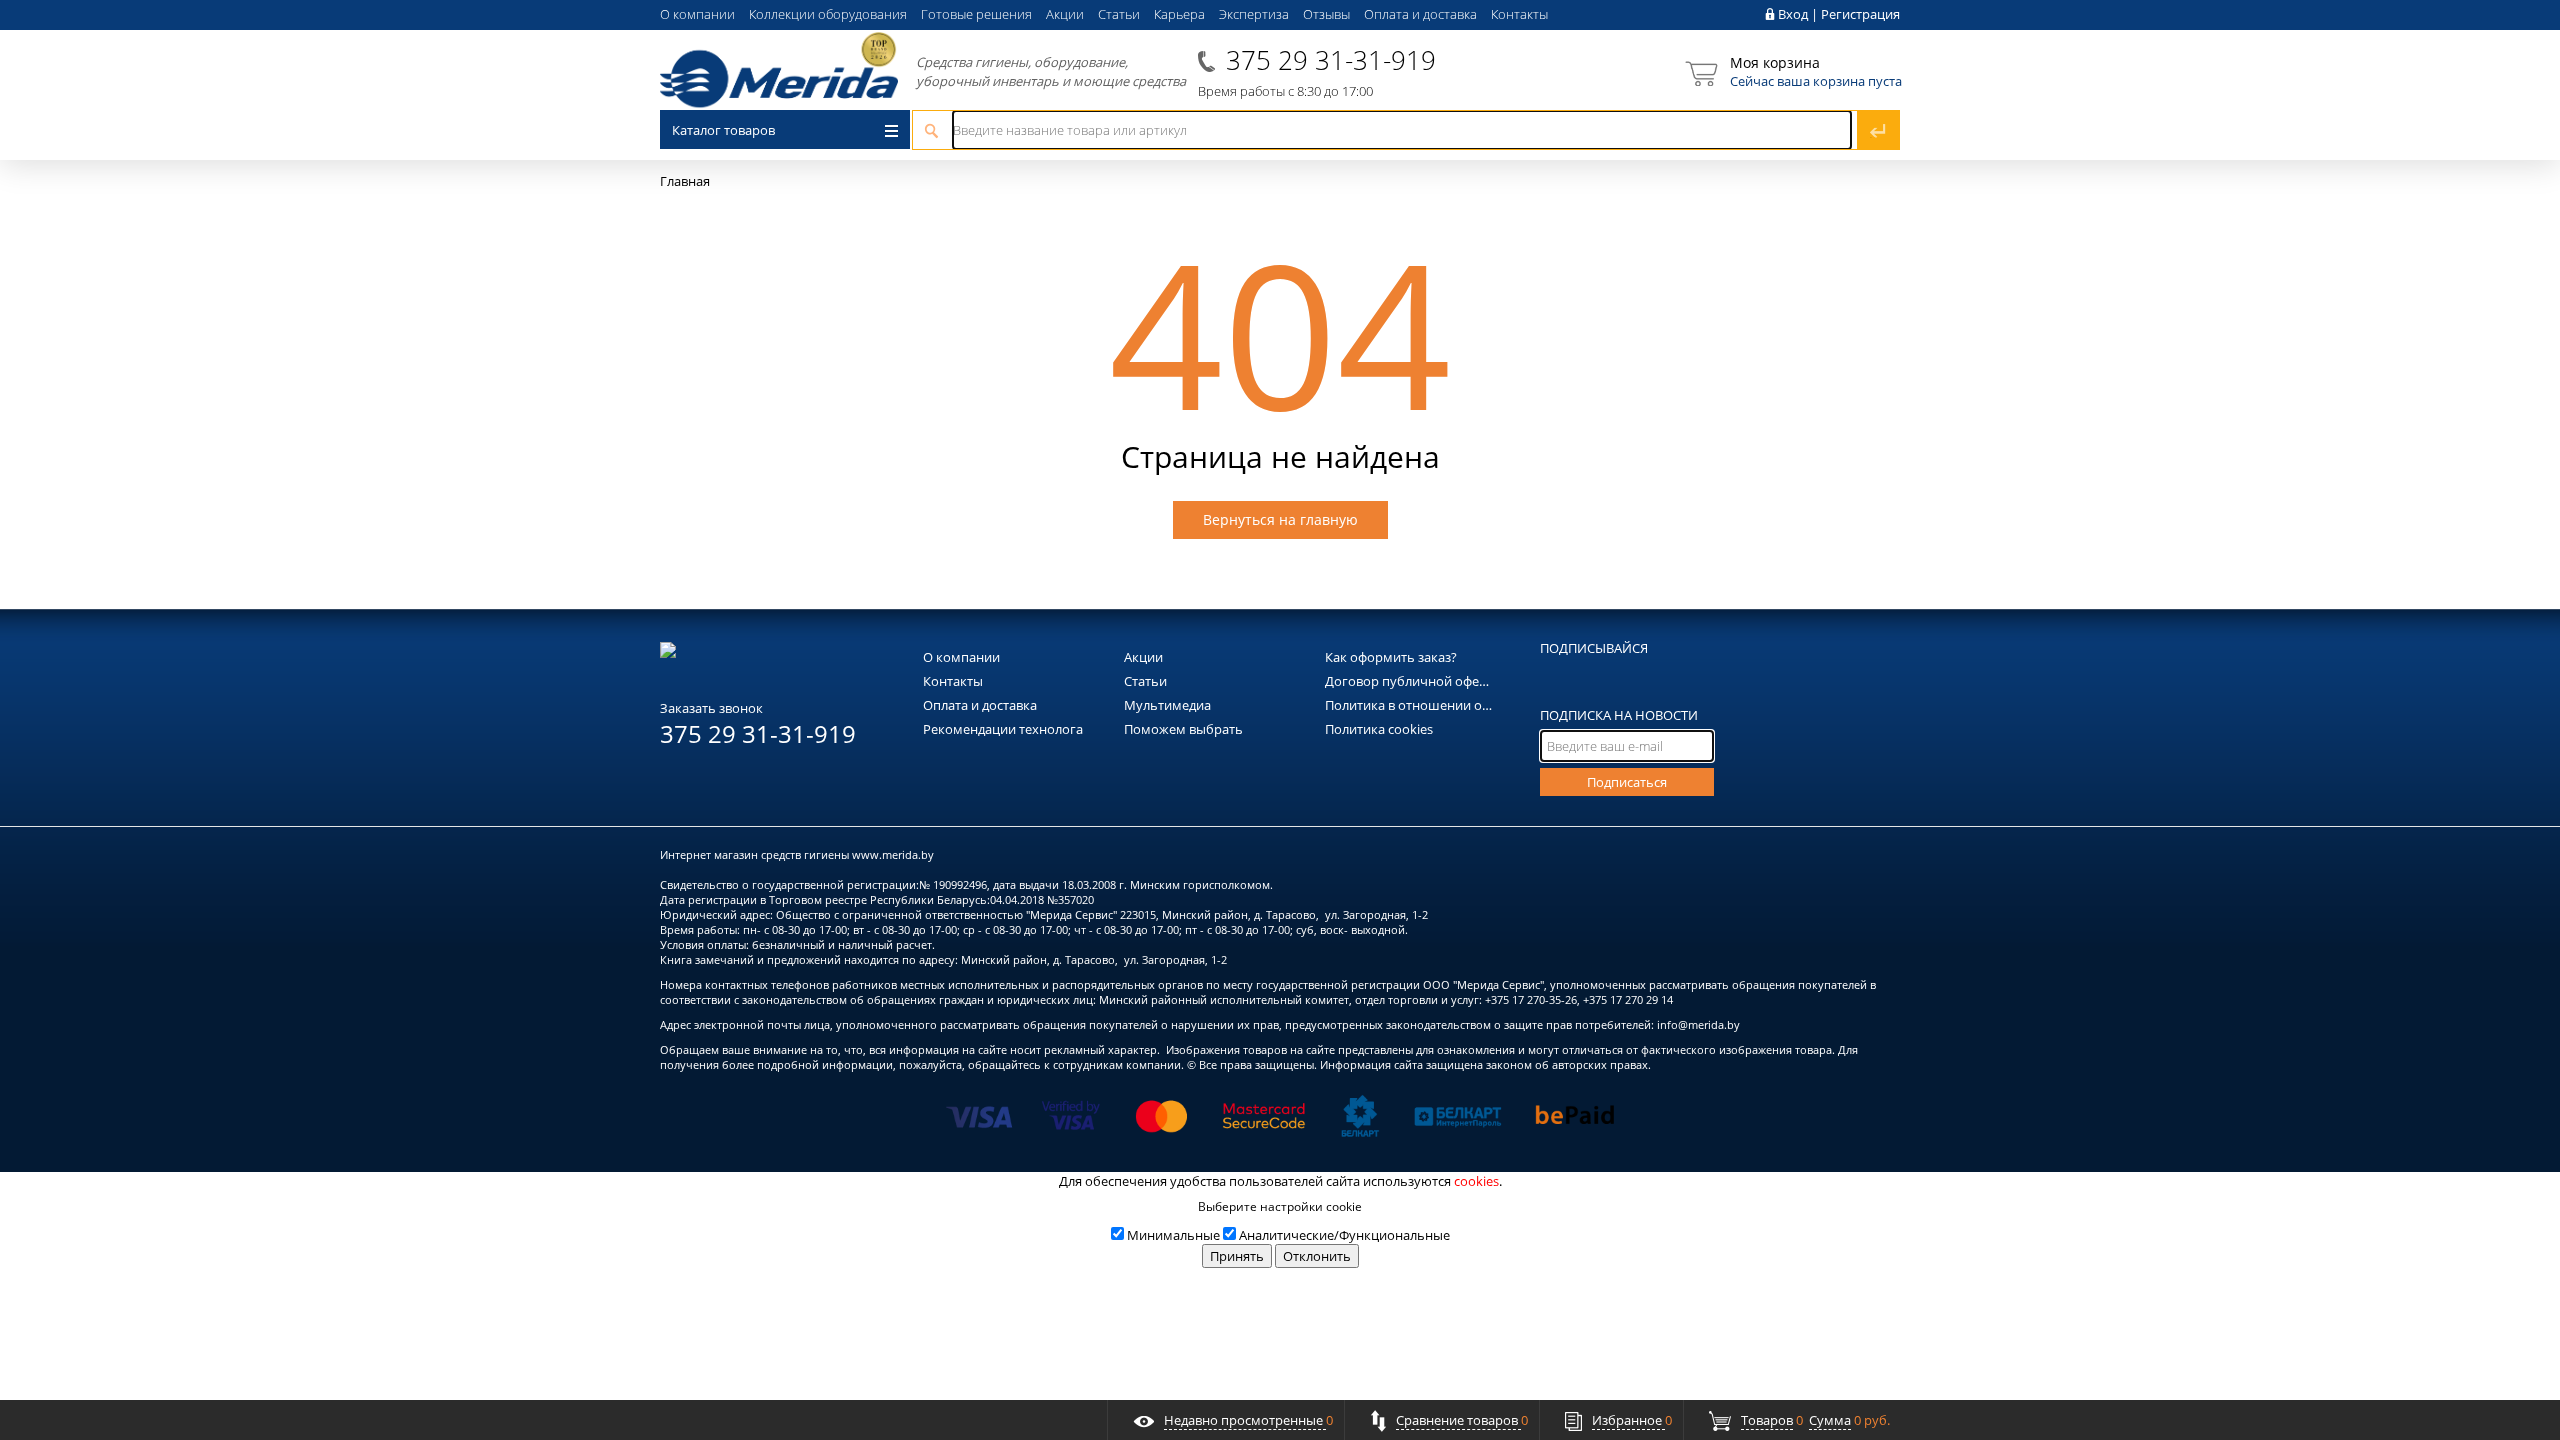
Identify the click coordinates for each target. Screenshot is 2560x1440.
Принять (1237, 1256)
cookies (1476, 1181)
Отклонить (1317, 1256)
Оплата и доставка (1420, 14)
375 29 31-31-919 (1331, 60)
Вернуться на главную (1280, 519)
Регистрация (1860, 14)
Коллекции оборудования (828, 14)
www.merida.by (893, 854)
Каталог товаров (723, 130)
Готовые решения (976, 14)
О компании (697, 14)
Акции (1065, 14)
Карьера (1179, 14)
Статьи (1119, 14)
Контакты (1519, 14)
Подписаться (1627, 782)
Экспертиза (1254, 14)
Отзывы (1326, 14)
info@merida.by (1698, 1024)
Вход (1793, 14)
